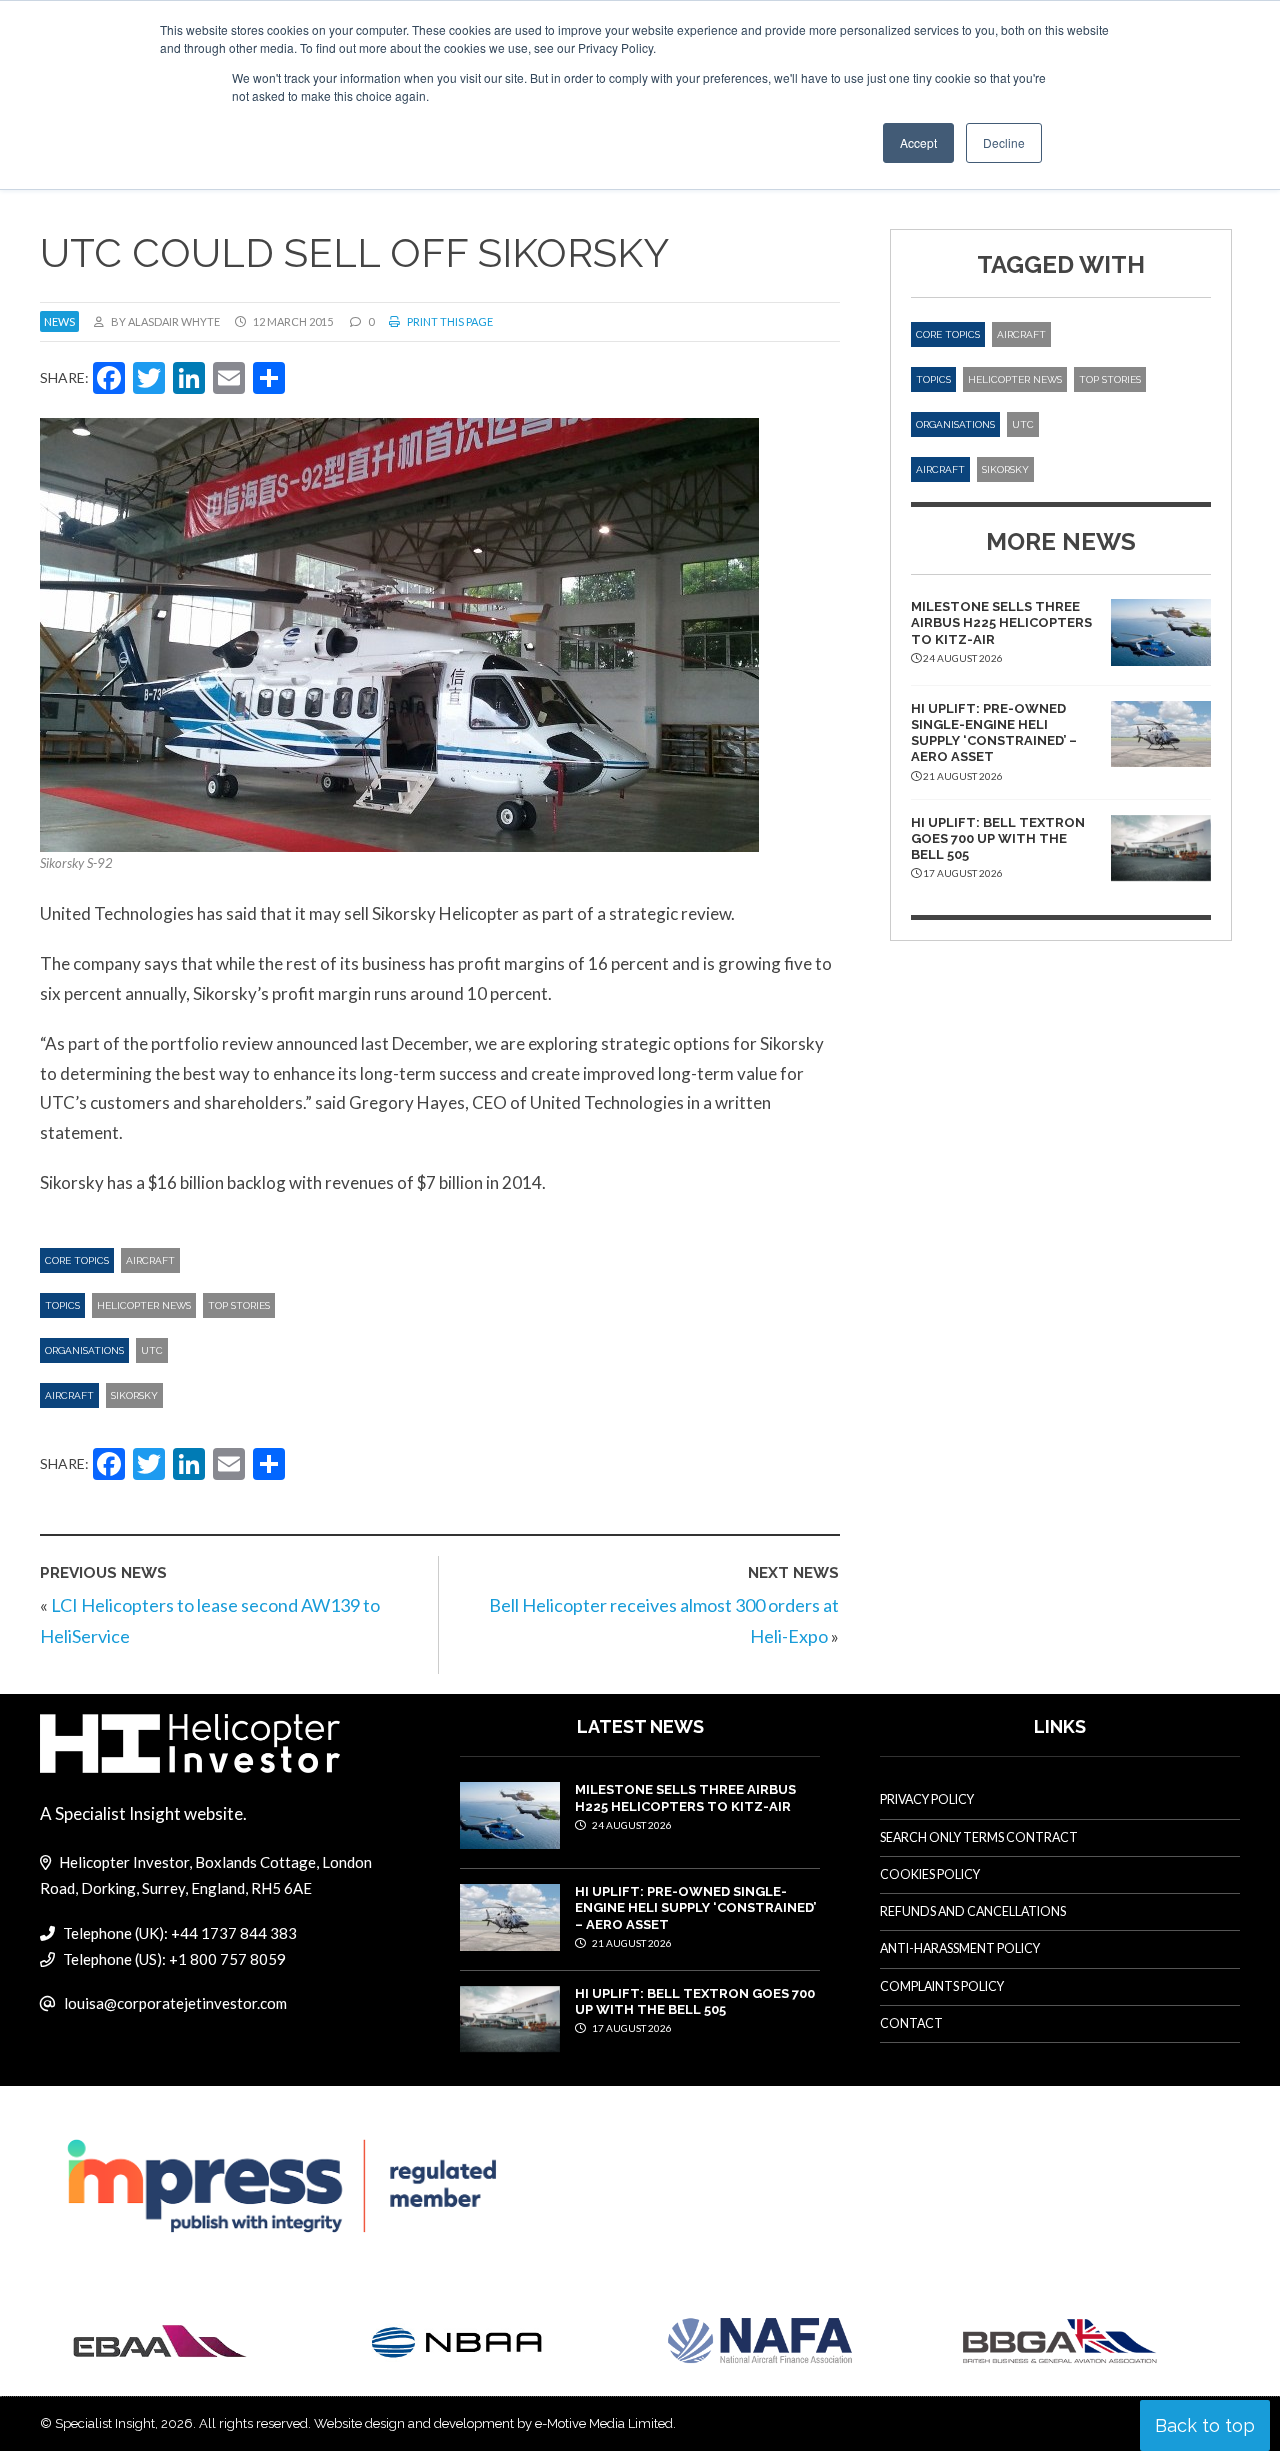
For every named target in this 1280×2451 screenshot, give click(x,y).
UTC (152, 1350)
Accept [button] (918, 142)
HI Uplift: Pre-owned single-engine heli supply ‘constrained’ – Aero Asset (994, 733)
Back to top (1205, 2425)
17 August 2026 (631, 2028)
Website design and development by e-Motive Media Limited (493, 2423)
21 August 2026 (631, 1943)
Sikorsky (134, 1395)
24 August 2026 (631, 1825)
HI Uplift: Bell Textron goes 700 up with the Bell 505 (998, 839)
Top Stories (239, 1305)
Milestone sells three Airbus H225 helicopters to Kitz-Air (1001, 623)
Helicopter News (144, 1305)
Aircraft (150, 1260)
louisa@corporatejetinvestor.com (175, 2003)
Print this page (449, 321)
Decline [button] (1004, 142)
